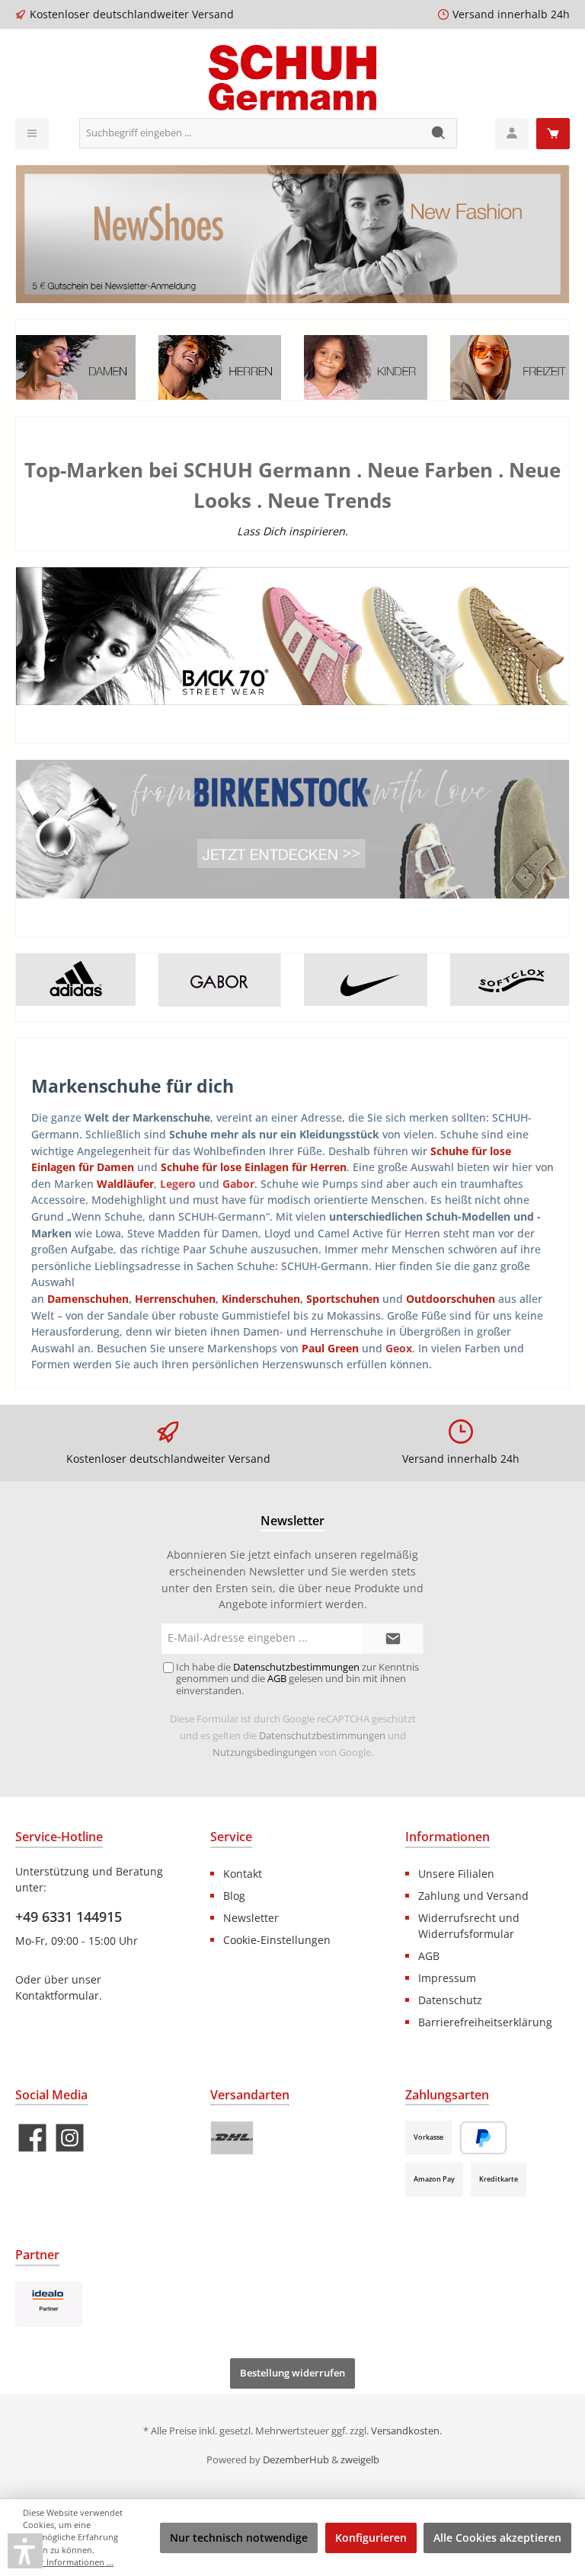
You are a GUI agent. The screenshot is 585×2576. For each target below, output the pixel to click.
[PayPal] (483, 2138)
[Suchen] (439, 133)
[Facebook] (32, 2138)
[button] (25, 2551)
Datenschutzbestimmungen (322, 1736)
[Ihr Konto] (512, 134)
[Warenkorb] (553, 134)
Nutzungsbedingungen (265, 1752)
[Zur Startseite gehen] (292, 78)
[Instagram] (70, 2138)
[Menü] (32, 134)
